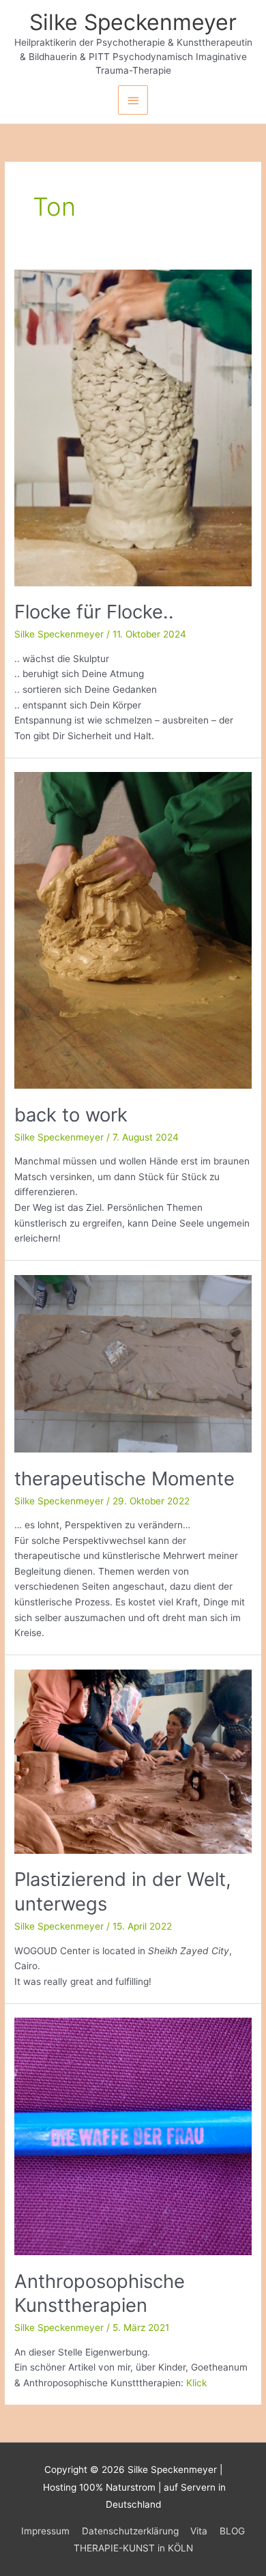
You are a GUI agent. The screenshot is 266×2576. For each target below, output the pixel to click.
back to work (71, 1115)
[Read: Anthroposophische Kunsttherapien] (133, 2136)
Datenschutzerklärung (130, 2531)
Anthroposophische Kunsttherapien (100, 2293)
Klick (196, 2383)
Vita (199, 2531)
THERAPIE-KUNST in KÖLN (133, 2548)
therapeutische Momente (124, 1478)
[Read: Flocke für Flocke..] (133, 427)
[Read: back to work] (133, 930)
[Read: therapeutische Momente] (133, 1363)
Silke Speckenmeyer (133, 22)
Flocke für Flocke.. (94, 612)
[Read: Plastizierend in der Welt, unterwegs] (133, 1761)
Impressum (45, 2531)
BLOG (232, 2531)
